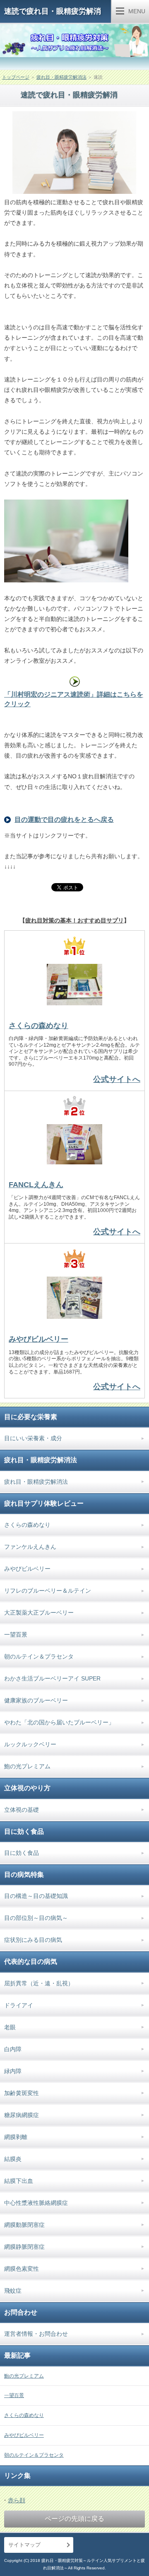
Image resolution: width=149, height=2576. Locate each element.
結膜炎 (13, 2159)
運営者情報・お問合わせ (36, 2334)
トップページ (16, 77)
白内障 (13, 2049)
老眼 (10, 2027)
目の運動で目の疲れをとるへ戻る (64, 820)
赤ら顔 (17, 2500)
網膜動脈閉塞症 (24, 2225)
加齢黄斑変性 (22, 2093)
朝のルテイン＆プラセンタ (39, 1656)
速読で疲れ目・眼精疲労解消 (53, 11)
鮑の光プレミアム (27, 1766)
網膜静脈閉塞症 (24, 2247)
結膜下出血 (19, 2181)
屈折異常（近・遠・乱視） (39, 1983)
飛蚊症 (13, 2291)
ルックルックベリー (30, 1744)
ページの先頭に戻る (74, 2519)
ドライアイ (19, 2005)
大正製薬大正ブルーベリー (39, 1613)
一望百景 (16, 1634)
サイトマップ (24, 2545)
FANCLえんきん (36, 1185)
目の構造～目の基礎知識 (36, 1896)
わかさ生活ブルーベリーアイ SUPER (52, 1678)
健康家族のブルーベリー (36, 1700)
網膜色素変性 (22, 2269)
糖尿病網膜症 (22, 2115)
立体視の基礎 (22, 1810)
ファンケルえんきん (30, 1547)
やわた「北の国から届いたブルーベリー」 (59, 1722)
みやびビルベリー (38, 1339)
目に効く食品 (22, 1853)
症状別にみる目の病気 (33, 1940)
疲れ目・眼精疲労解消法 (61, 77)
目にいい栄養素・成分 (33, 1438)
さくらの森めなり (38, 1026)
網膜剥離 (16, 2137)
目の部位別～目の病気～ (36, 1918)
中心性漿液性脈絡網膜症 (36, 2203)
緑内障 (13, 2071)
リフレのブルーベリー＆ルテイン (48, 1591)
